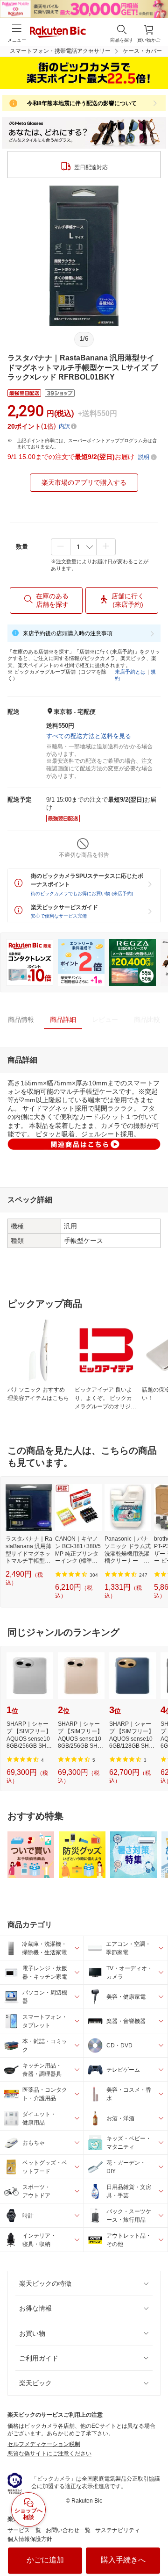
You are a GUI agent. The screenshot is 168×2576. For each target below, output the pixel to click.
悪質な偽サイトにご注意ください (49, 2454)
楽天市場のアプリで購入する (84, 482)
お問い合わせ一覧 (68, 2530)
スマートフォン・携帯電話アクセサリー (60, 51)
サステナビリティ (118, 2530)
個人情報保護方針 (30, 2539)
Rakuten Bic (58, 33)
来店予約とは (130, 672)
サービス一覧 (24, 2530)
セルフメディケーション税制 (44, 2444)
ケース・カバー (142, 51)
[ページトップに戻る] (154, 2545)
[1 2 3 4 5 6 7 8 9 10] (83, 547)
